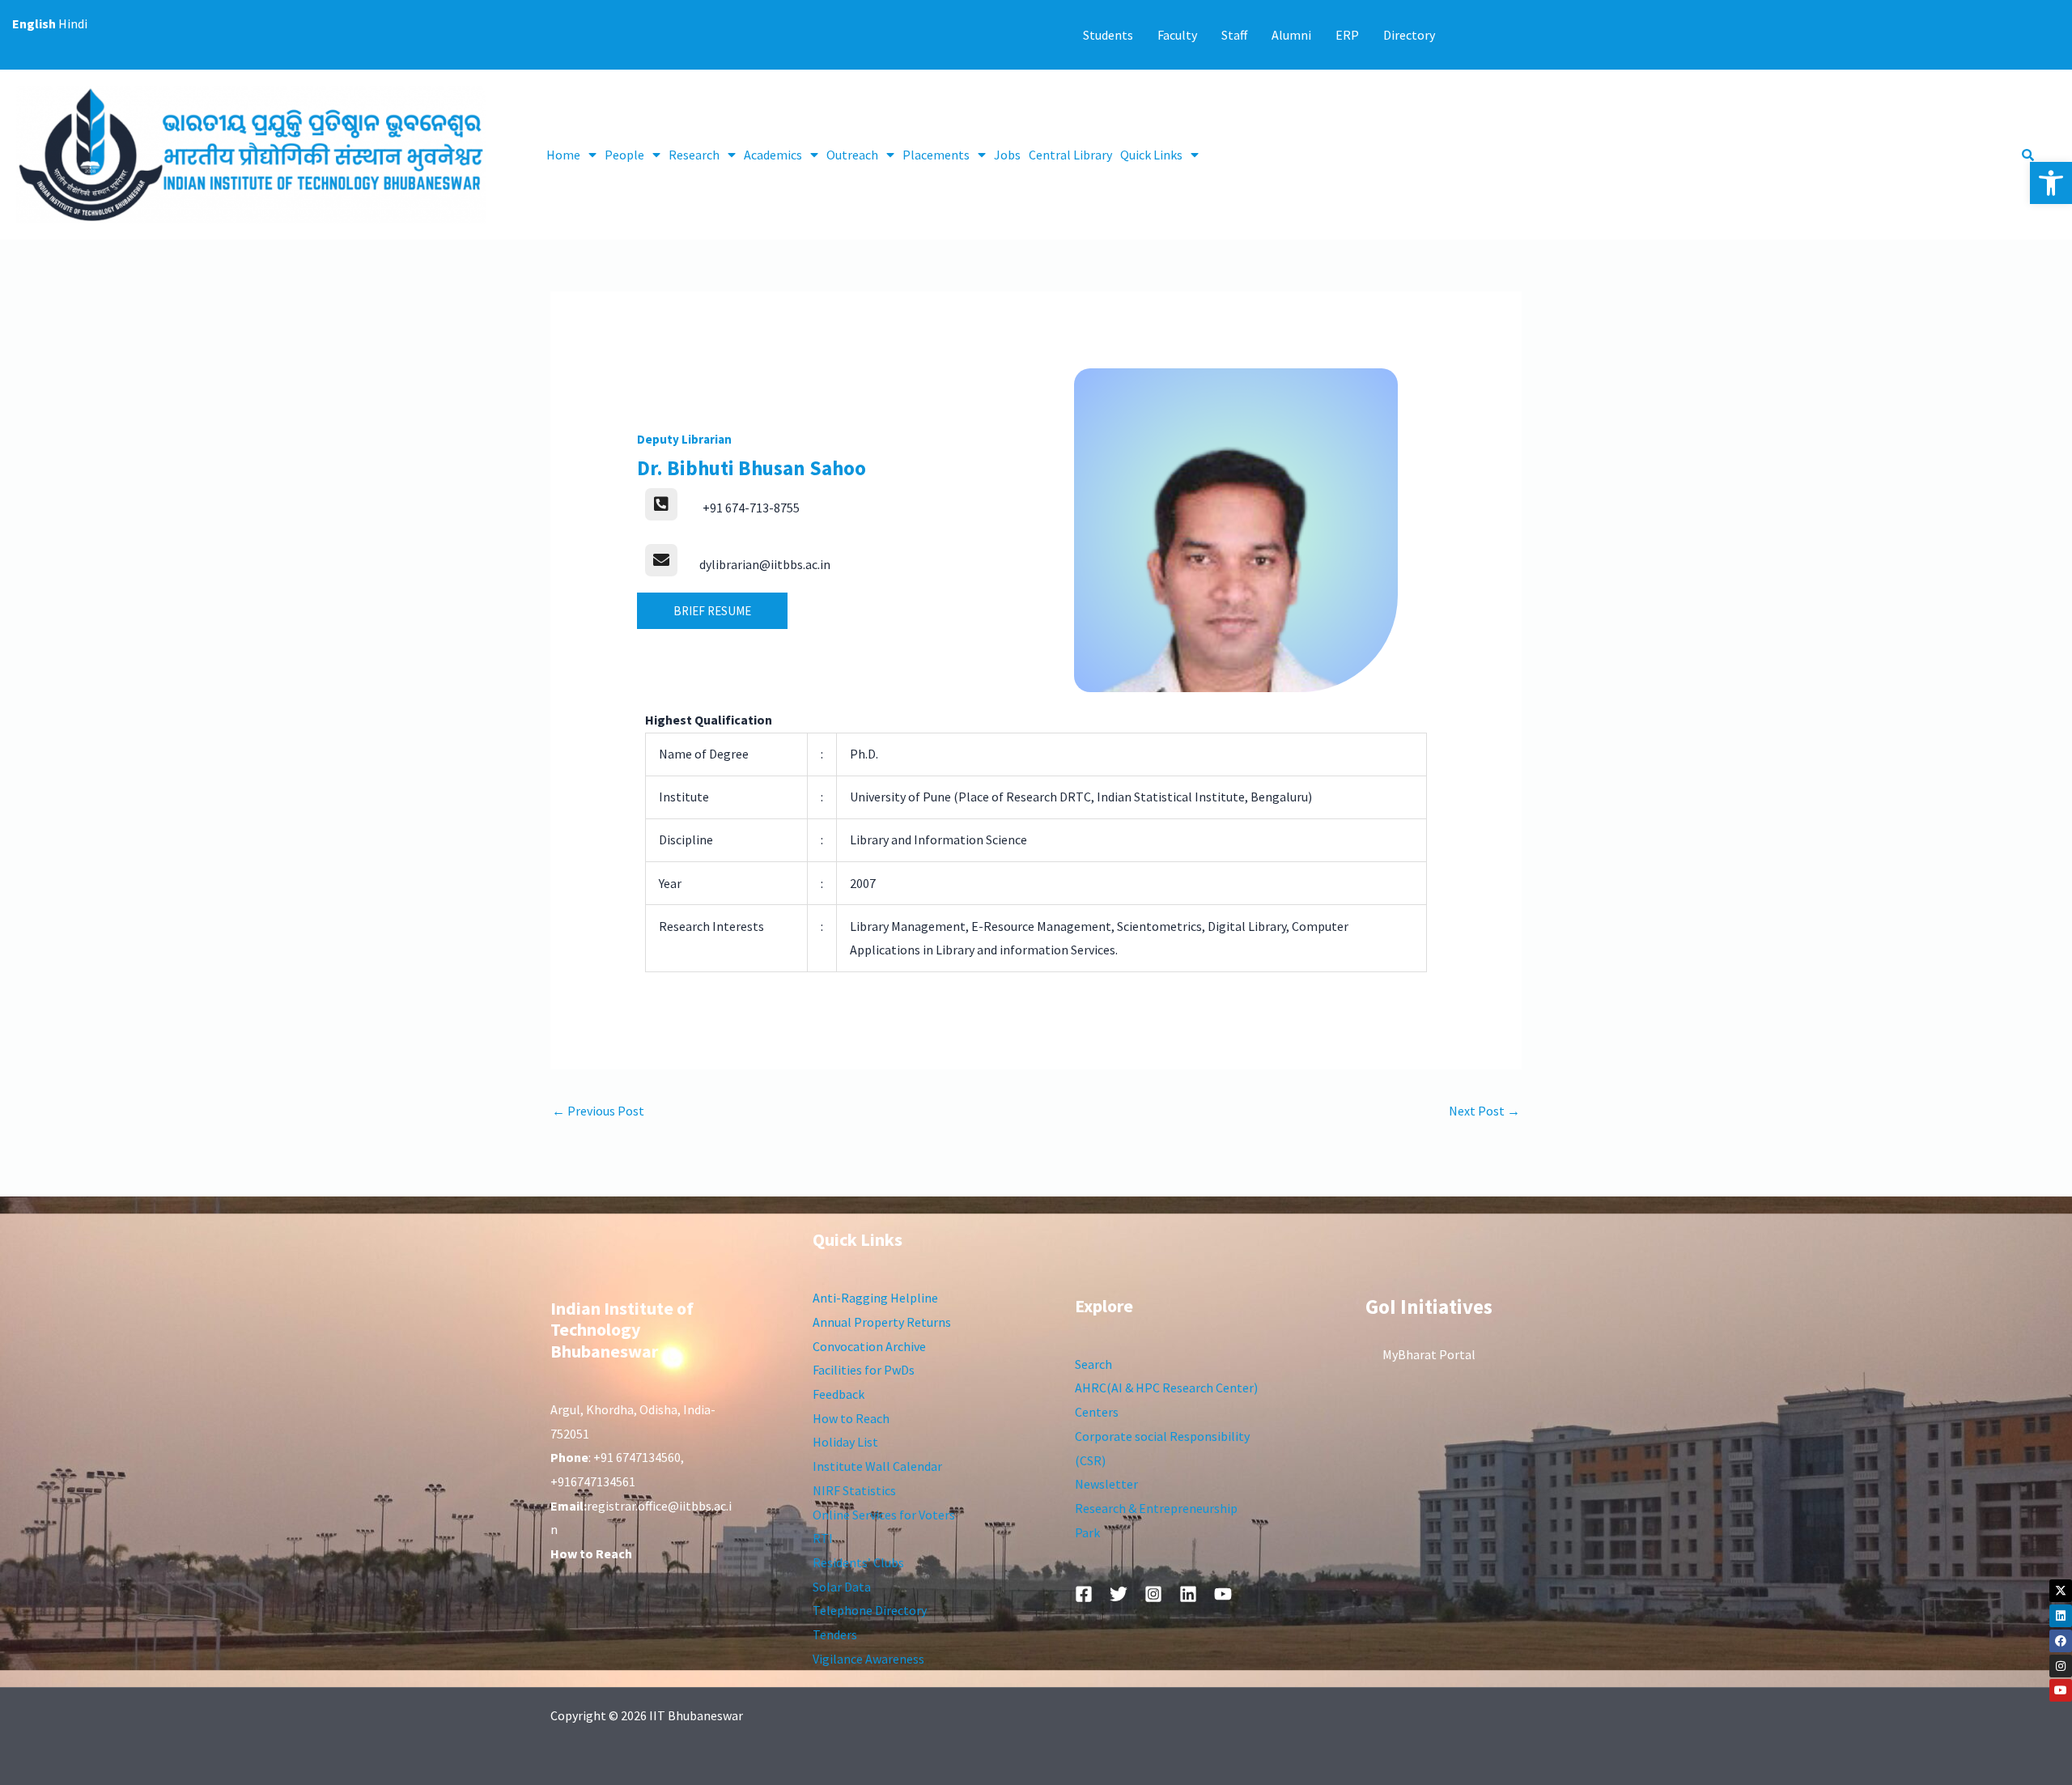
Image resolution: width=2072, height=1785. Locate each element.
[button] (2051, 183)
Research (694, 155)
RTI (823, 1538)
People (624, 155)
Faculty (1177, 35)
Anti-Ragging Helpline (875, 1298)
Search (1093, 1364)
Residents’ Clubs (858, 1562)
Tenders (835, 1634)
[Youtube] (2061, 1690)
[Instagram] (2061, 1666)
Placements (936, 155)
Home (563, 155)
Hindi (73, 23)
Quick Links (1151, 155)
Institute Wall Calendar (877, 1466)
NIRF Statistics (854, 1490)
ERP (1347, 35)
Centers (1097, 1412)
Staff (1234, 35)
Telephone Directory (870, 1610)
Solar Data (842, 1587)
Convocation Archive (869, 1346)
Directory (1409, 35)
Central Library (1070, 155)
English (34, 23)
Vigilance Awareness (868, 1659)
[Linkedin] (2061, 1616)
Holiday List (845, 1442)
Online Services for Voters (884, 1515)
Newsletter (1106, 1484)
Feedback (839, 1394)
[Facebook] (2061, 1641)
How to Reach (851, 1418)
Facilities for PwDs (864, 1370)
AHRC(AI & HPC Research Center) (1166, 1388)
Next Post (1484, 1111)
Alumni (1291, 35)
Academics (773, 155)
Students (1108, 35)
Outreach (852, 155)
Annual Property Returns (882, 1322)
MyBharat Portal (1429, 1354)
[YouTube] (1223, 1594)
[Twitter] (1119, 1594)
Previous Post (598, 1111)
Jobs (1007, 155)
